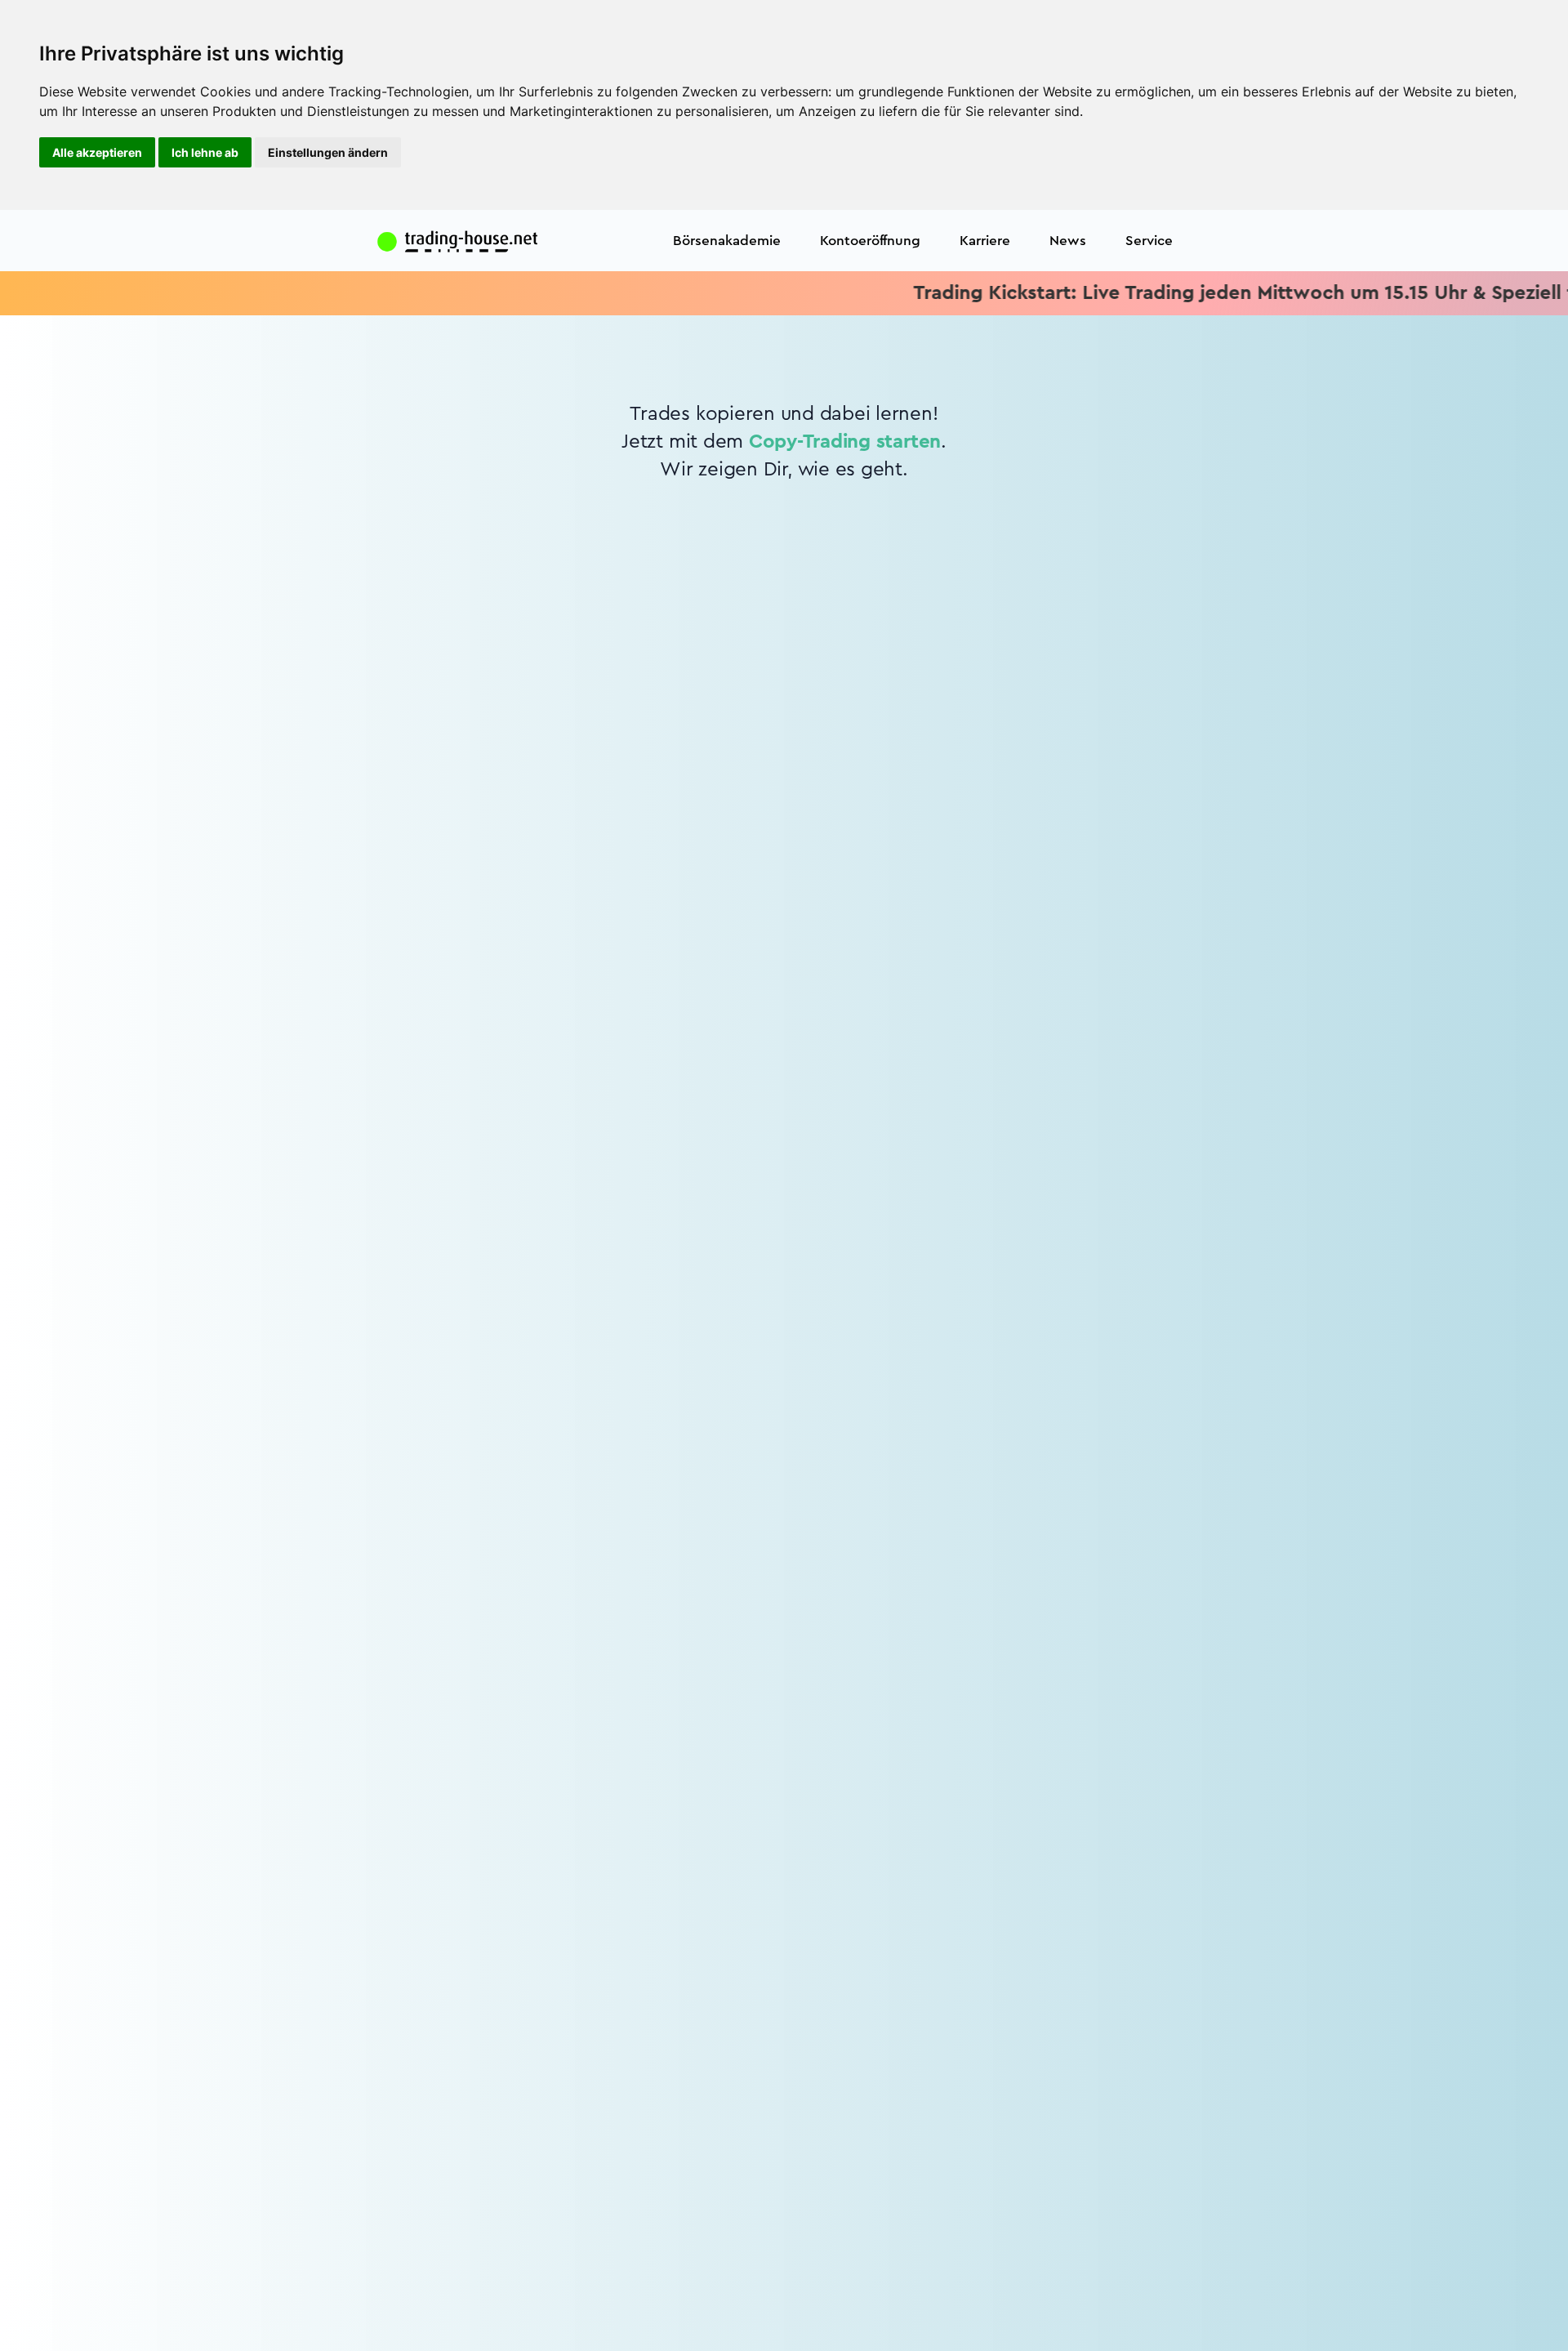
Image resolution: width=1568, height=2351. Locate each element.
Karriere (985, 241)
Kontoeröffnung (870, 241)
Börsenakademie (727, 241)
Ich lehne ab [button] (205, 152)
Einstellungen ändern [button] (328, 152)
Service (1149, 241)
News (1068, 241)
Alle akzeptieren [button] (97, 152)
